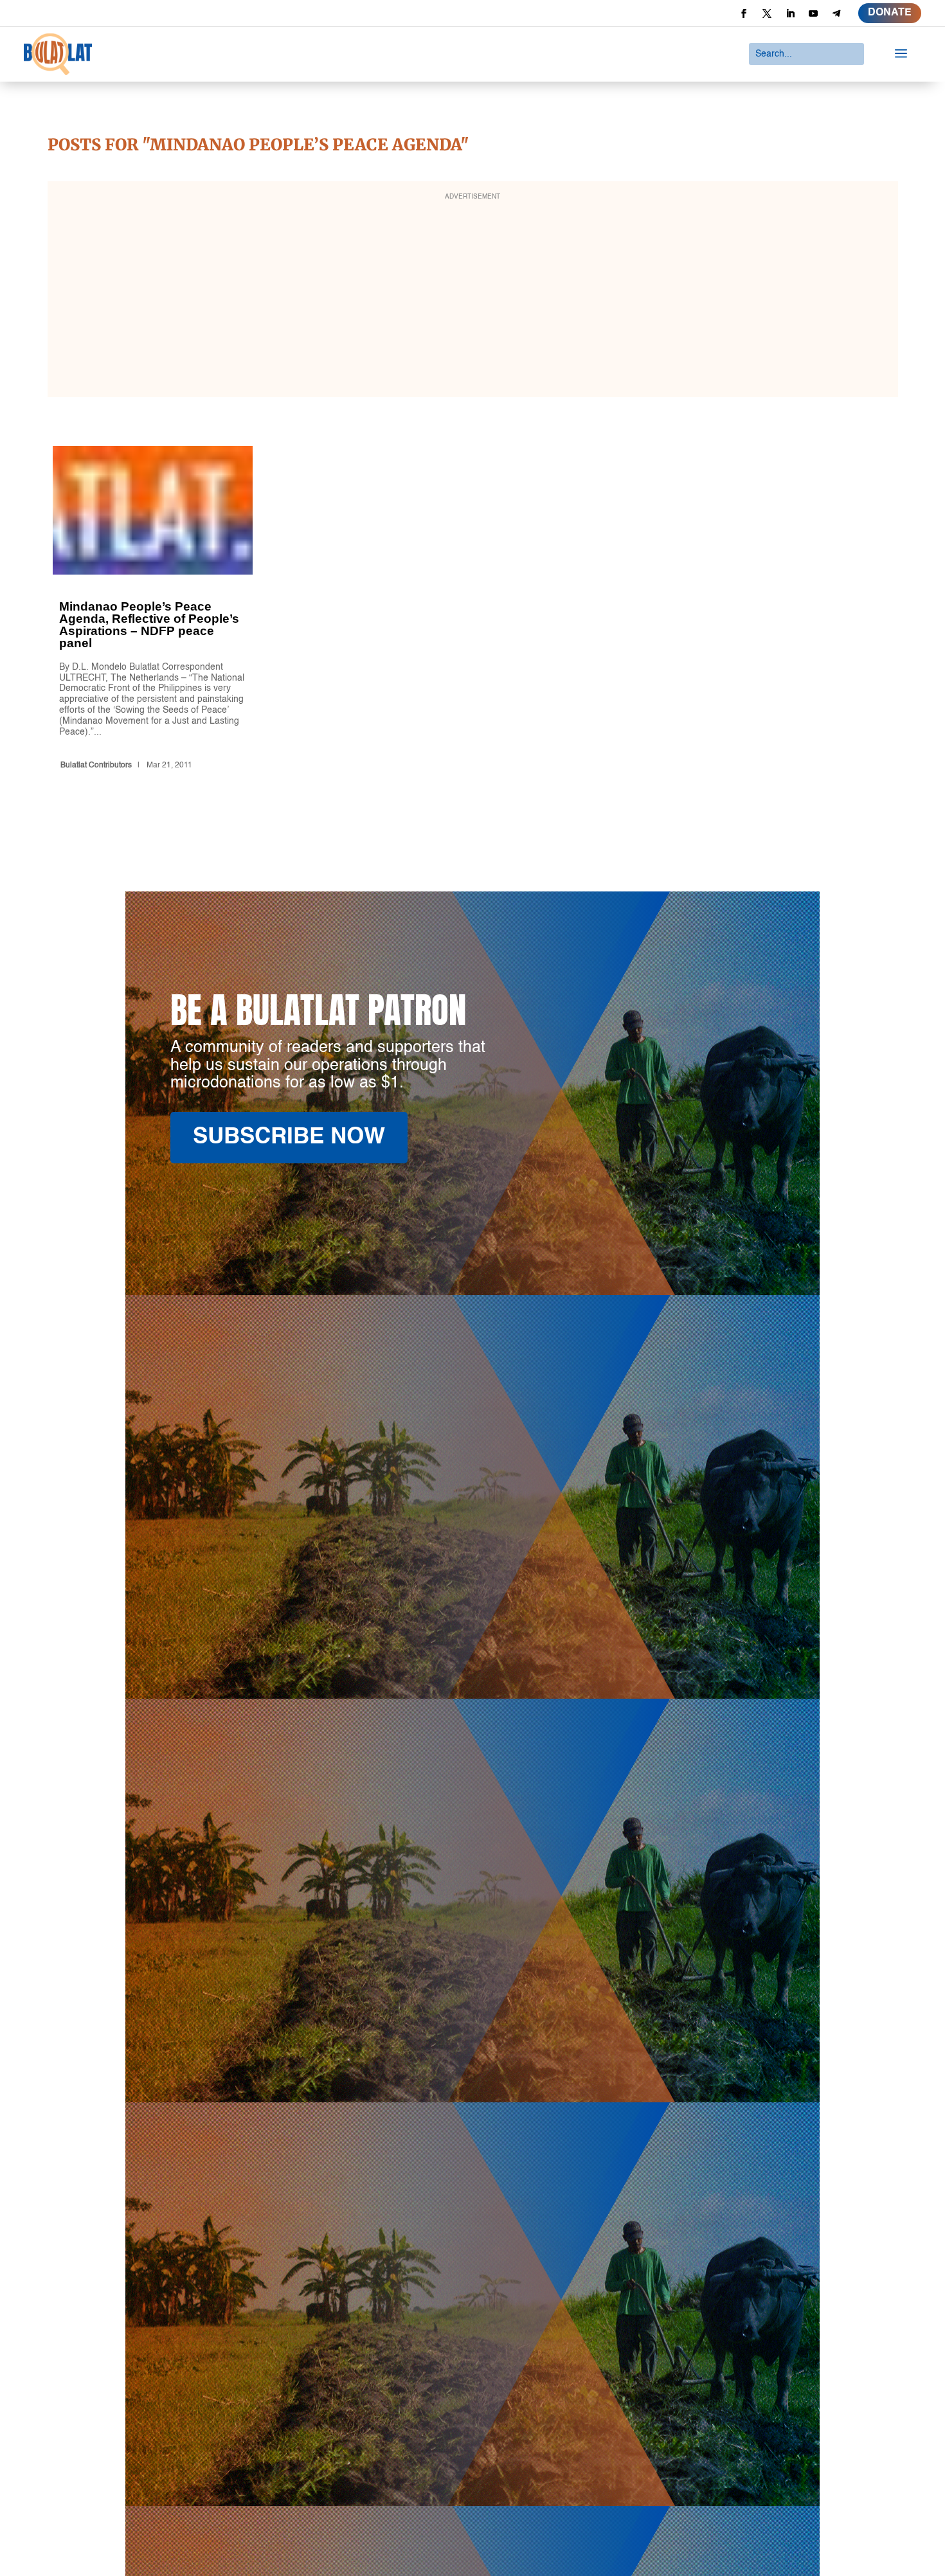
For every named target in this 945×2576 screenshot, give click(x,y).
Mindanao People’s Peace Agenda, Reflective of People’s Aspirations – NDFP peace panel (153, 611)
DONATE (890, 13)
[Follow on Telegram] (836, 13)
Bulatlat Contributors (96, 765)
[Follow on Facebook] (744, 13)
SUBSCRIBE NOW (289, 1137)
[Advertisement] (473, 298)
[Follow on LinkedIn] (790, 13)
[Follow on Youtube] (813, 13)
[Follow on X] (767, 13)
